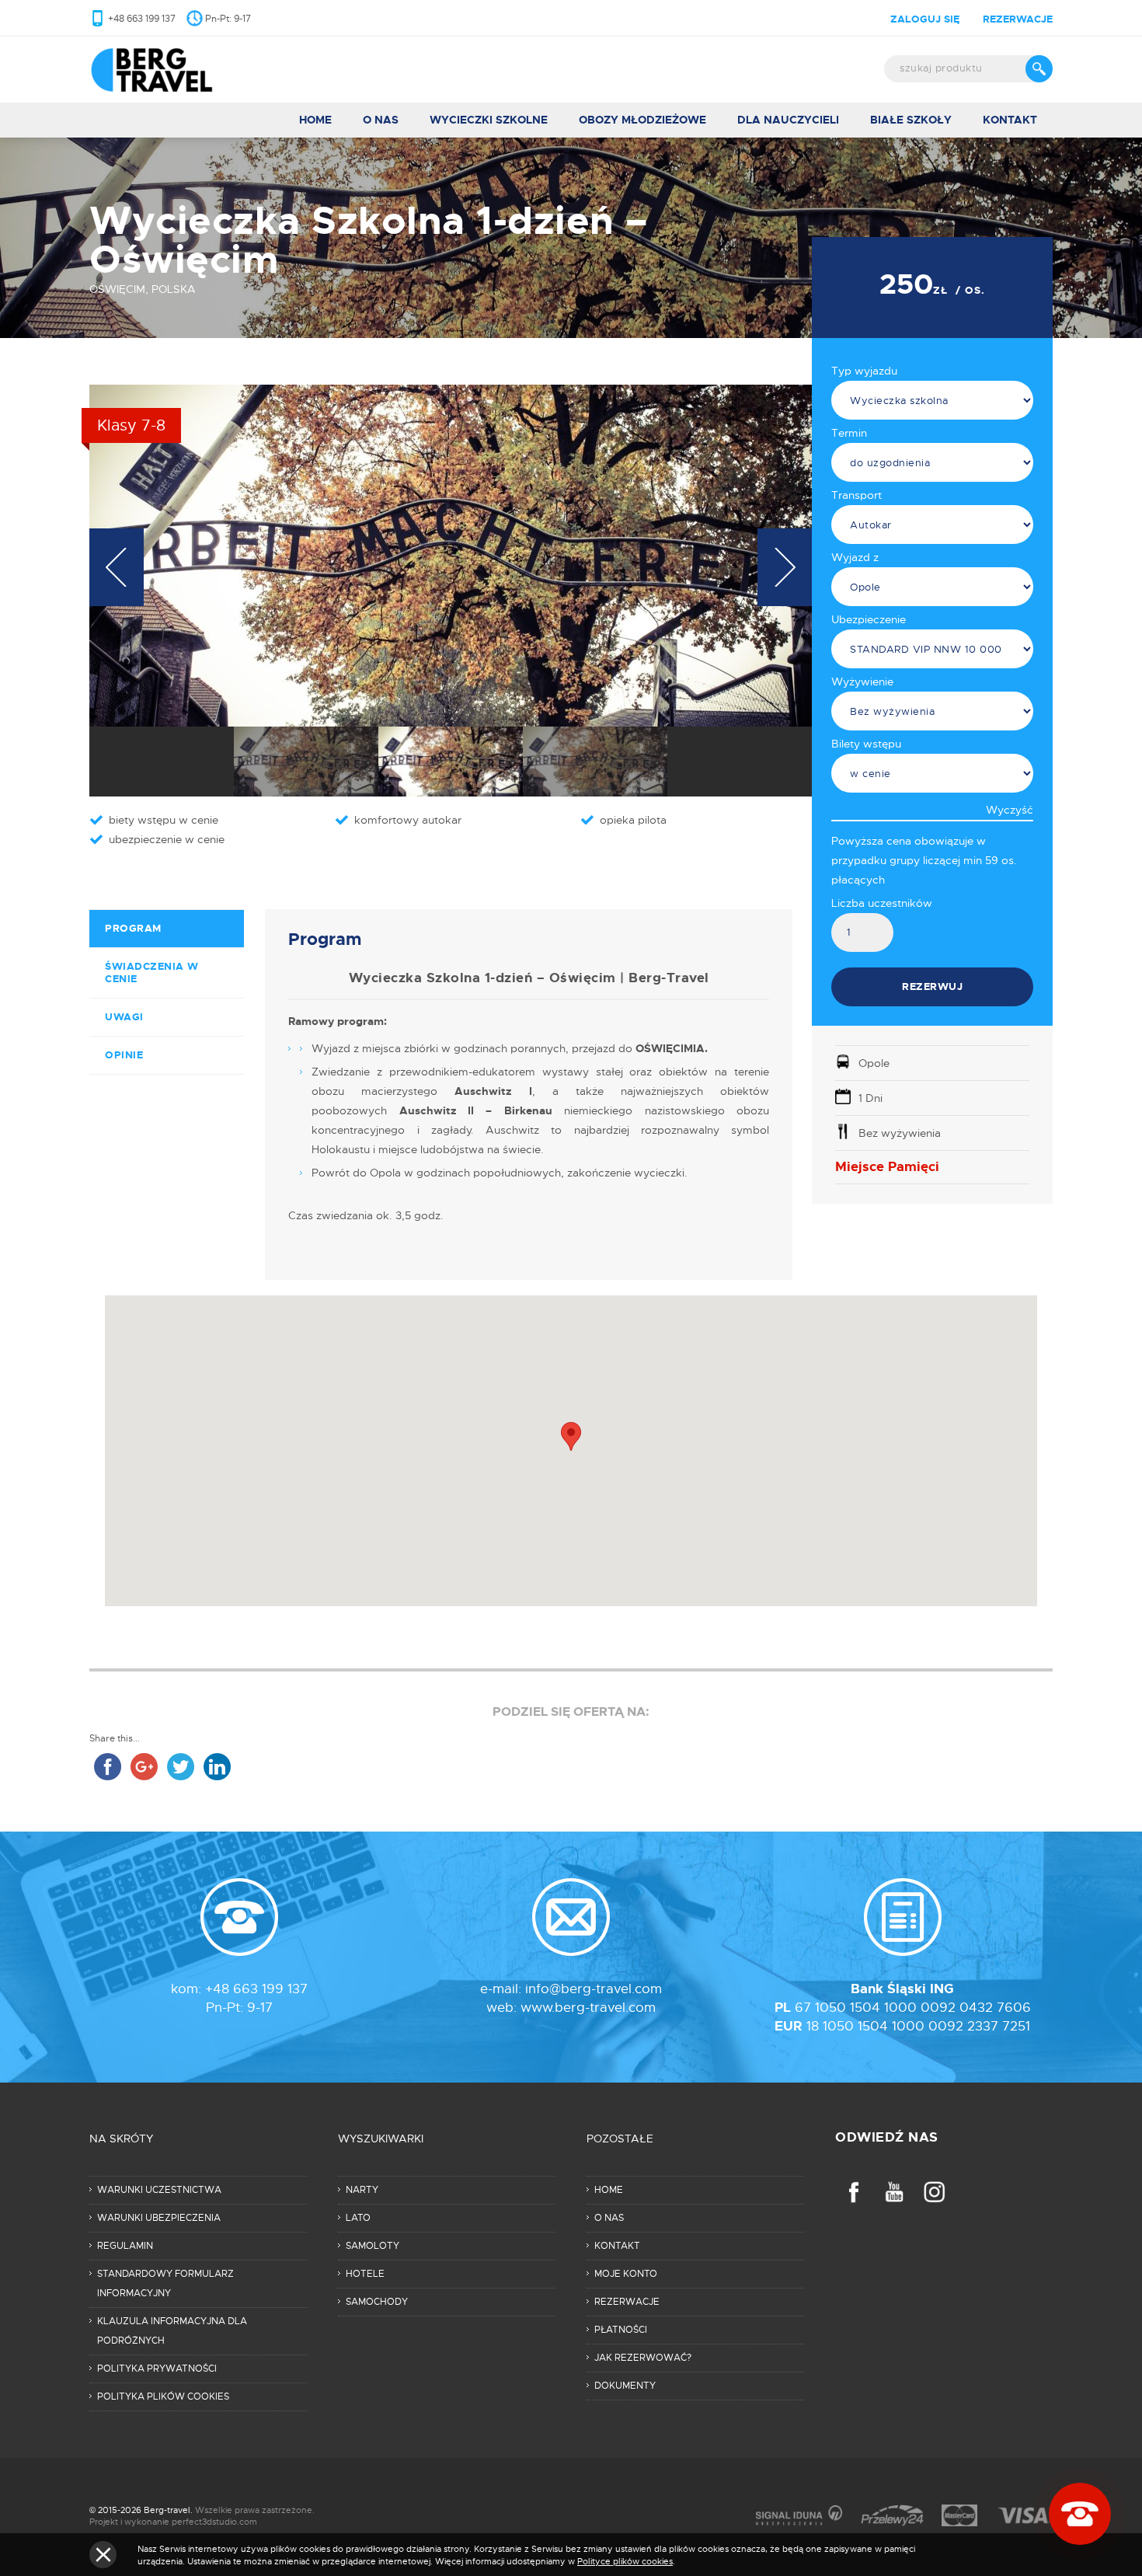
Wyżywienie (862, 681)
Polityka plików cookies (163, 2396)
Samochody (377, 2302)
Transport (856, 495)
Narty (362, 2190)
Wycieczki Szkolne (489, 120)
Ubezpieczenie (869, 619)
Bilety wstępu (866, 744)
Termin (849, 433)
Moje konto (626, 2274)
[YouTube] (894, 2192)
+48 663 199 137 (142, 19)
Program (133, 928)
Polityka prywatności (157, 2369)
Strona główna (173, 70)
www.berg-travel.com (588, 2008)
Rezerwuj (932, 986)
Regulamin (125, 2246)
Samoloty (373, 2246)
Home (315, 120)
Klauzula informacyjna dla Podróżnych (172, 2331)
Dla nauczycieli (788, 120)
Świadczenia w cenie (152, 973)
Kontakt (1010, 120)
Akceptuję (103, 2555)
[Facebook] (854, 2192)
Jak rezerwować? (643, 2358)
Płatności (621, 2330)
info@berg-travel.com (594, 1989)
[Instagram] (935, 2192)
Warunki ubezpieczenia (159, 2218)
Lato (358, 2218)
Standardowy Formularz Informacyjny (165, 2283)
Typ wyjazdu (864, 371)
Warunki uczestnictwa (159, 2190)
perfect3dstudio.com (214, 2522)
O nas (381, 120)
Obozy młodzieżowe (642, 120)
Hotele (365, 2274)
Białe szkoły (911, 120)
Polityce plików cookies (625, 2561)
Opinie (124, 1055)
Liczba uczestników (882, 903)
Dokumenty (625, 2386)
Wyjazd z (855, 557)
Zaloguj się (925, 19)
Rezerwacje (1018, 19)
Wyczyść (1010, 810)
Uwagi (124, 1017)
